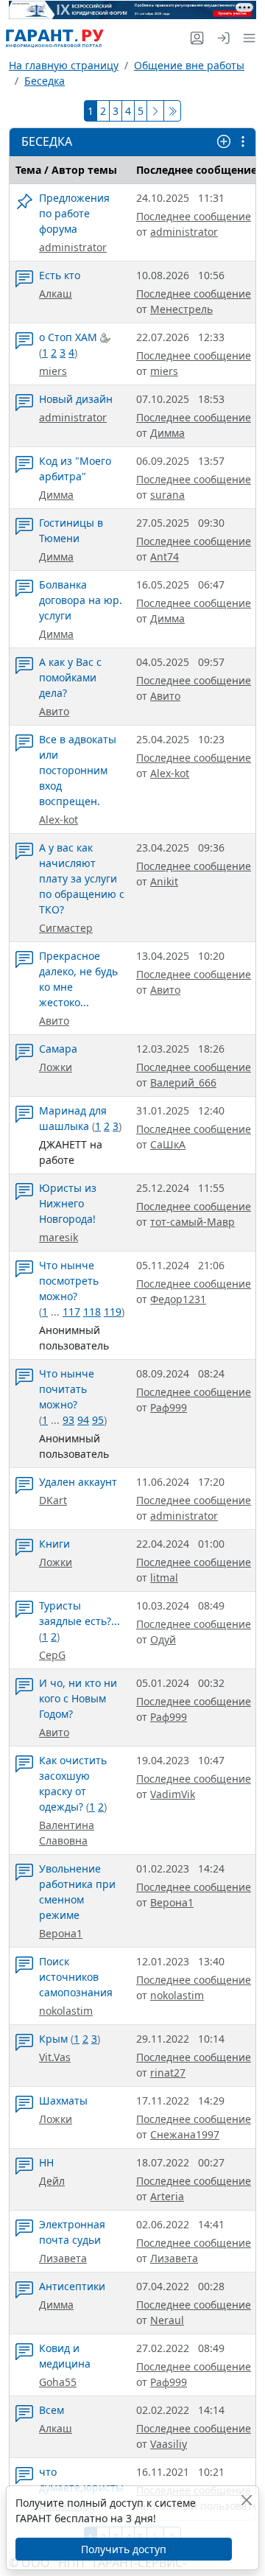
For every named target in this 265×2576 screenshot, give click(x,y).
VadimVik (173, 1794)
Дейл (52, 2181)
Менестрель (181, 309)
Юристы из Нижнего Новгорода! (68, 1203)
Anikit (164, 881)
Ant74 (165, 557)
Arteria (167, 2196)
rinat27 (168, 2073)
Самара (58, 1049)
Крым (53, 2039)
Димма (167, 433)
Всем (52, 2410)
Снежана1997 (185, 2134)
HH (46, 2162)
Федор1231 (178, 1299)
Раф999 (169, 1407)
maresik (59, 1237)
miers (53, 371)
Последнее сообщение (194, 216)
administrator (73, 247)
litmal (164, 1577)
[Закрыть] (247, 2500)
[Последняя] (172, 111)
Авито (54, 711)
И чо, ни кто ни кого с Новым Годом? (78, 1698)
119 (113, 1312)
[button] (246, 38)
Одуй (163, 1639)
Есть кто (60, 275)
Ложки (56, 1067)
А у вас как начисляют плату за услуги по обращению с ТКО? (82, 878)
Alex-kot (59, 820)
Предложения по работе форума (74, 213)
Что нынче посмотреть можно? (69, 1281)
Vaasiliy (169, 2444)
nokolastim (66, 2011)
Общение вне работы (189, 65)
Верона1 (61, 1933)
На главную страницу (64, 65)
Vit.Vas (55, 2057)
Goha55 (58, 2382)
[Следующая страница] (155, 111)
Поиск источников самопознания (76, 1977)
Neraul (167, 2320)
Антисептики (72, 2286)
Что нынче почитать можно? (67, 1389)
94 (83, 1420)
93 (68, 1420)
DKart (53, 1500)
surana (167, 495)
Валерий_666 (183, 1082)
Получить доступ (124, 2549)
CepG (52, 1655)
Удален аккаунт (78, 1482)
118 (92, 1312)
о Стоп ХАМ (70, 337)
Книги (54, 1544)
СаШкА (168, 1144)
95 (98, 1420)
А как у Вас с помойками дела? (70, 677)
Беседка (45, 81)
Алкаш (56, 294)
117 (71, 1312)
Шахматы (63, 2101)
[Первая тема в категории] (24, 205)
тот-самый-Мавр (192, 1222)
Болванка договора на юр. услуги (81, 600)
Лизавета (63, 2258)
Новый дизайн (76, 399)
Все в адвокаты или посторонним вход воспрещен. (78, 770)
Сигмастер (66, 928)
